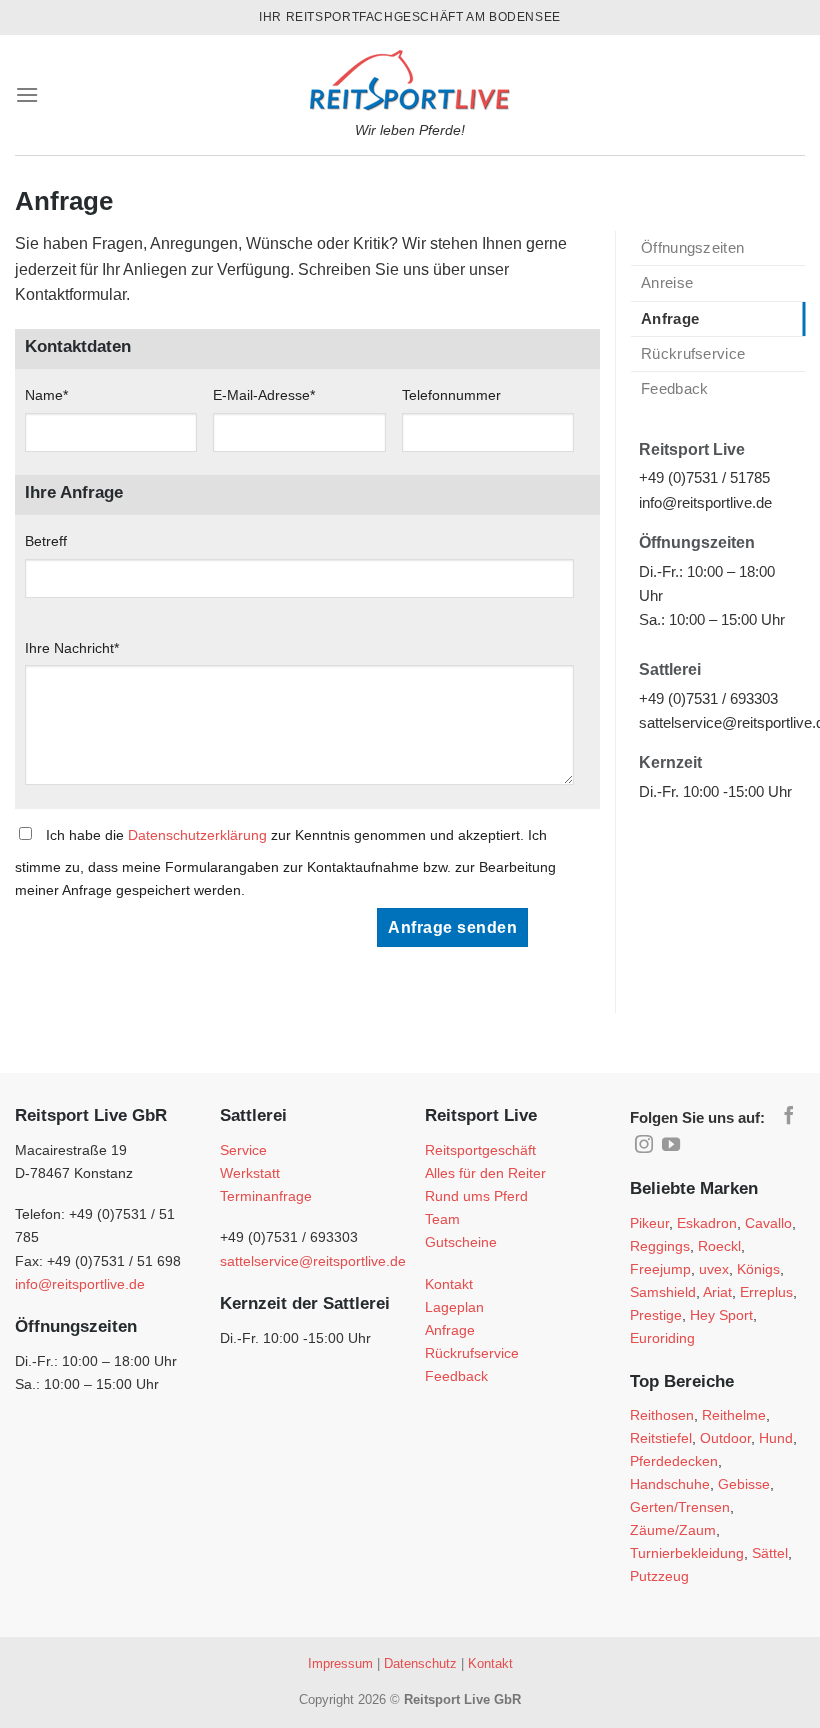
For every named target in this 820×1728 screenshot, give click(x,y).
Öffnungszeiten (692, 247)
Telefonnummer (451, 395)
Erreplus (766, 1292)
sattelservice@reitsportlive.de (313, 1261)
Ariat (717, 1292)
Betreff (46, 541)
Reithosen (662, 1415)
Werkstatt (250, 1173)
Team (442, 1219)
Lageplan (454, 1307)
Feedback (674, 388)
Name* (46, 395)
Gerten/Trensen (680, 1507)
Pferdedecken (674, 1461)
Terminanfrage (266, 1196)
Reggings (660, 1246)
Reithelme (734, 1415)
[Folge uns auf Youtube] (671, 1146)
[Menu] (27, 94)
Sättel (770, 1553)
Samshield (663, 1292)
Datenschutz (420, 1663)
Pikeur (649, 1223)
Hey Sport (721, 1315)
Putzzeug (659, 1576)
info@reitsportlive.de (80, 1284)
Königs (758, 1269)
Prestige (656, 1315)
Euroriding (662, 1338)
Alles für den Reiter (485, 1173)
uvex (714, 1269)
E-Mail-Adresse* (264, 395)
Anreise (667, 282)
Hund (776, 1438)
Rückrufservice (693, 353)
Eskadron (707, 1223)
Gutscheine (461, 1242)
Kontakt (449, 1284)
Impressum (340, 1663)
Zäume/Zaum (673, 1530)
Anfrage (670, 318)
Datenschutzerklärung (197, 835)
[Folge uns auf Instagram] (644, 1146)
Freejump (660, 1269)
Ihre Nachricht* (72, 648)
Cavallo (768, 1223)
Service (243, 1150)
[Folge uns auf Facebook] (789, 1117)
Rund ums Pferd (476, 1196)
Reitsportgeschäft (480, 1150)
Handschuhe (670, 1484)
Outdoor (725, 1438)
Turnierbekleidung (687, 1553)
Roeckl (719, 1246)
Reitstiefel (661, 1438)
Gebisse (744, 1484)
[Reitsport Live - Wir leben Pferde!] (410, 75)
